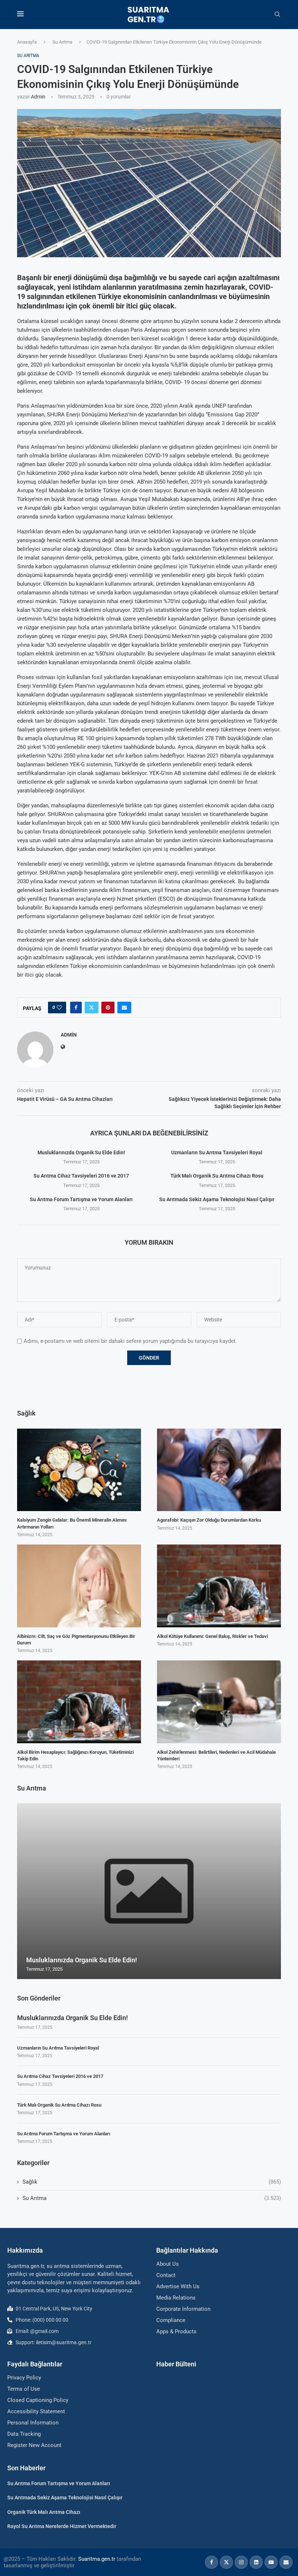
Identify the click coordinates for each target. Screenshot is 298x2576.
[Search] (277, 15)
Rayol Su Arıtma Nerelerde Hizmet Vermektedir (62, 2526)
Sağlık (152, 2182)
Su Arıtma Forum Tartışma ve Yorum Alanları (81, 1199)
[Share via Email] (124, 1008)
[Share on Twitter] (92, 1008)
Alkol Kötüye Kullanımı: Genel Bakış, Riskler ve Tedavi (212, 1636)
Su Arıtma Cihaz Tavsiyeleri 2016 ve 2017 (81, 1176)
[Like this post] (59, 1008)
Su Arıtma (62, 42)
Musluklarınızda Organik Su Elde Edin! (81, 1152)
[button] (24, 1891)
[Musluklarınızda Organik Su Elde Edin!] (149, 1891)
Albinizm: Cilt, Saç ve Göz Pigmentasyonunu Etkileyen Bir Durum (76, 1640)
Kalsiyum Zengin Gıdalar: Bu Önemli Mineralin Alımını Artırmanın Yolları (72, 1523)
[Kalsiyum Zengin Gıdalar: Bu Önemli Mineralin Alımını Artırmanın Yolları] (79, 1470)
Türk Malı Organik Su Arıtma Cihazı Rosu (217, 1176)
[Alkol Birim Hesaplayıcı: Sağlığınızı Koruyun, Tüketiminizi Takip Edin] (79, 1702)
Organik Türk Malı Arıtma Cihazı (44, 2512)
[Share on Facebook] (76, 1008)
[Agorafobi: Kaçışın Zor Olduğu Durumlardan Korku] (219, 1470)
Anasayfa (27, 42)
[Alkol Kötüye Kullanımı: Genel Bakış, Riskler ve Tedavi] (219, 1586)
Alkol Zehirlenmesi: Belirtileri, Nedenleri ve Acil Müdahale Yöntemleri (216, 1755)
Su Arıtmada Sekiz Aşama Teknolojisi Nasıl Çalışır (217, 1199)
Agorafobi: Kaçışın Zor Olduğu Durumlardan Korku (209, 1520)
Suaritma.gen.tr (97, 2559)
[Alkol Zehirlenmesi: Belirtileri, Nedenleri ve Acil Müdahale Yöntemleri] (219, 1702)
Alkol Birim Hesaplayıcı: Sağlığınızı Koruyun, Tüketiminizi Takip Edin (75, 1755)
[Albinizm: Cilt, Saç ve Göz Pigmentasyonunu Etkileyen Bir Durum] (79, 1586)
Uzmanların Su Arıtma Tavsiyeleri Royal (217, 1152)
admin (38, 97)
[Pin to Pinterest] (108, 1008)
